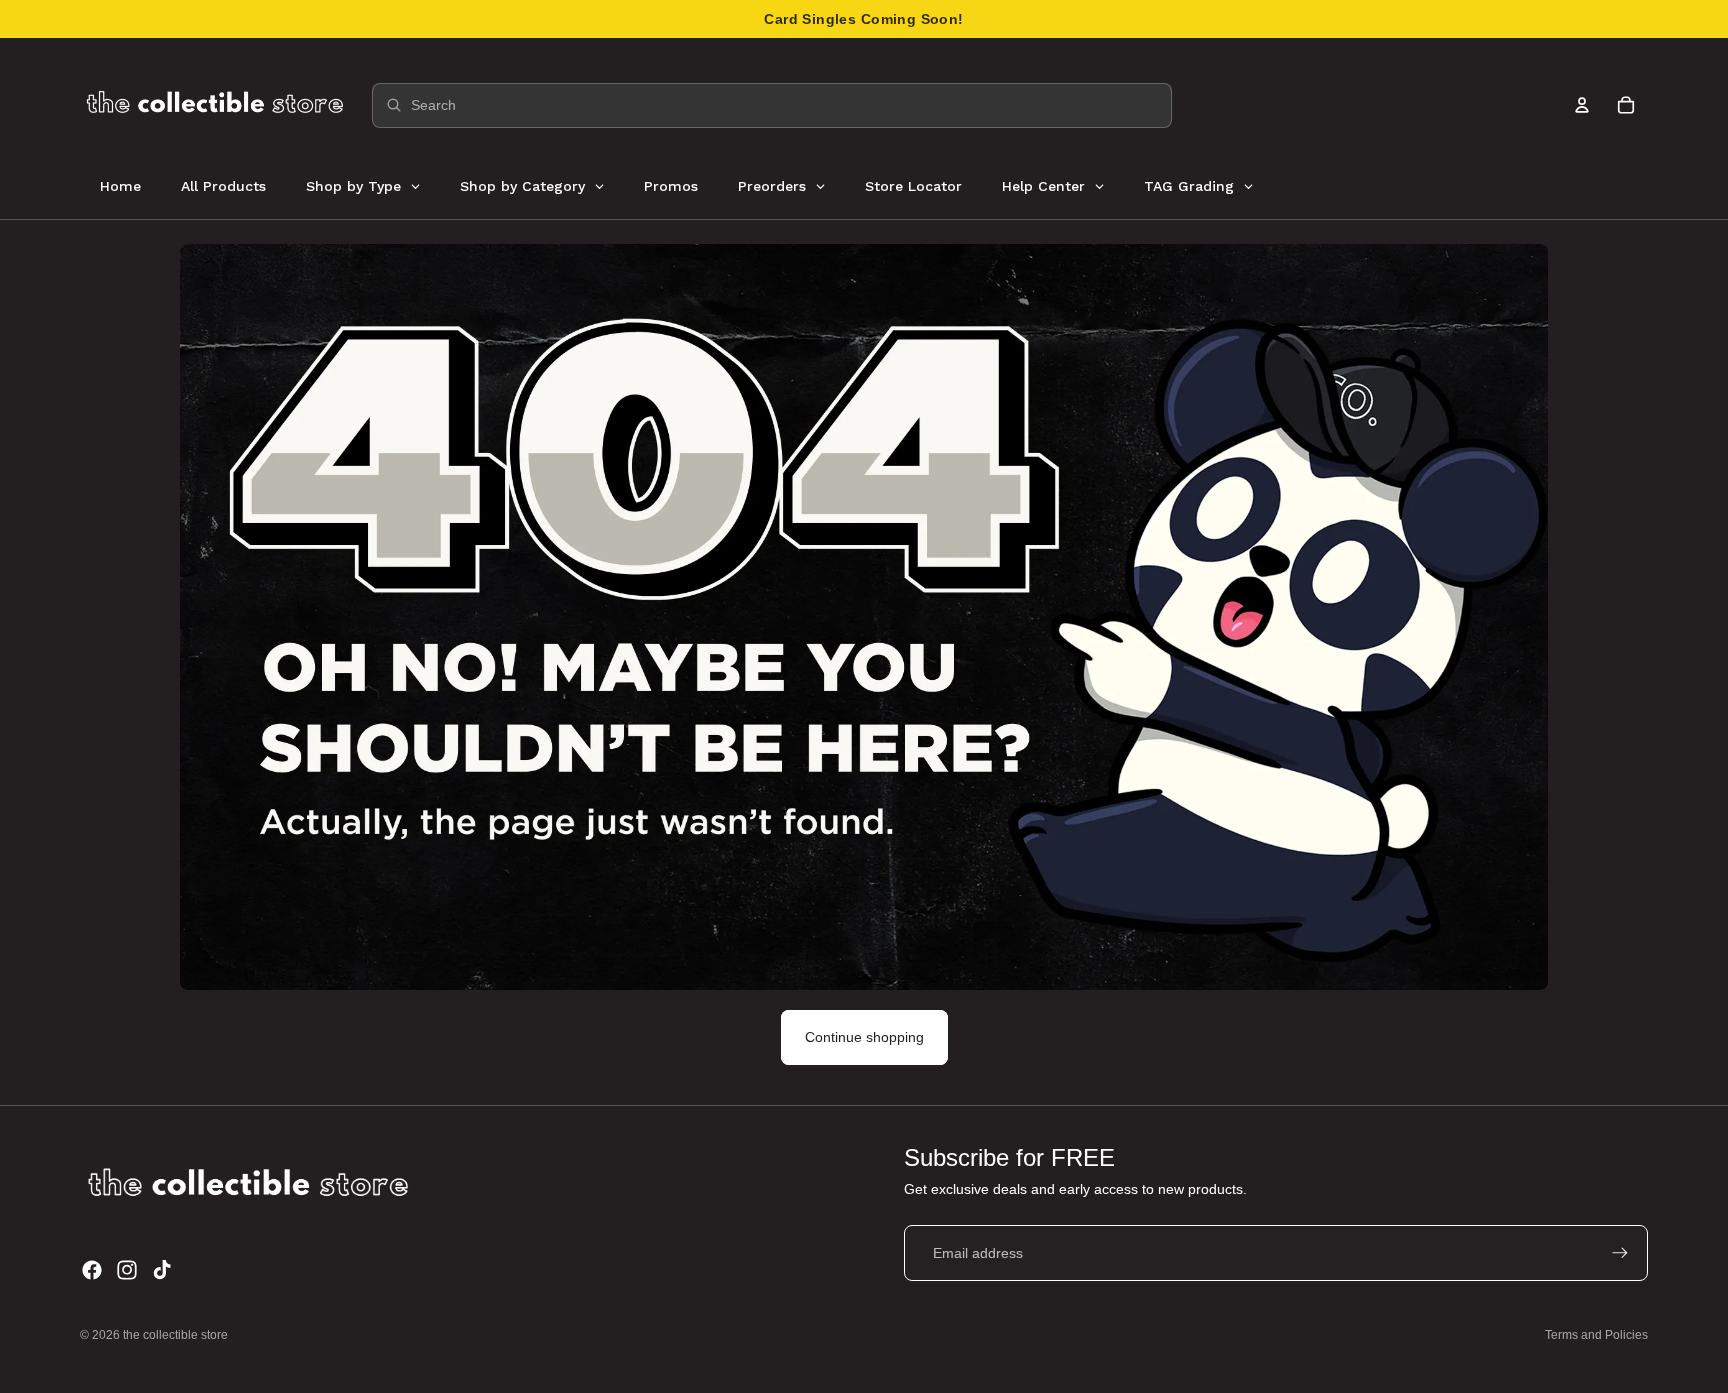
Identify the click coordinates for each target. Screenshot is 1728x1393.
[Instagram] (127, 1270)
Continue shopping (864, 1037)
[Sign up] (1620, 1253)
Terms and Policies (1596, 1335)
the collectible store (175, 1335)
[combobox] (772, 105)
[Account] (1582, 105)
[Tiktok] (162, 1270)
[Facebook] (92, 1270)
